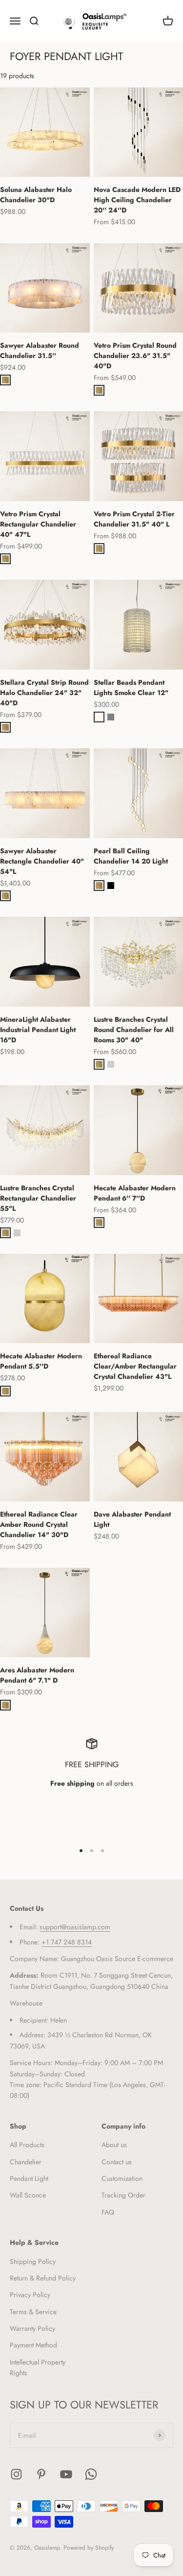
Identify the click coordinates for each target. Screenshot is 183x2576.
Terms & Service (33, 2312)
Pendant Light (29, 2178)
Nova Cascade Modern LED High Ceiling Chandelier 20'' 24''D (137, 200)
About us (114, 2145)
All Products (27, 2145)
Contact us (117, 2162)
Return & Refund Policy (43, 2278)
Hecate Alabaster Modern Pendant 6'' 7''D (135, 1193)
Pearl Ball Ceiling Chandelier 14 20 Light (131, 856)
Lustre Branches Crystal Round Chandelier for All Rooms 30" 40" (134, 1030)
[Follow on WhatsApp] (91, 2474)
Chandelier (26, 2162)
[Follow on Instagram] (16, 2474)
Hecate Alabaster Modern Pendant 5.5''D (41, 1361)
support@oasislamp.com (75, 1927)
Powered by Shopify (89, 2548)
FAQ (108, 2212)
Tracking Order (123, 2195)
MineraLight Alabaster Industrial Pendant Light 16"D (38, 1030)
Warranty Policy (32, 2328)
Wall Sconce (28, 2195)
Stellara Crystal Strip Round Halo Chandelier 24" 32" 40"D (44, 693)
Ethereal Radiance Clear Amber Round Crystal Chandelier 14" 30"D (39, 1524)
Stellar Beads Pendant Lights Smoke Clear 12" (131, 687)
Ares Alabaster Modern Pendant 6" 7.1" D (37, 1675)
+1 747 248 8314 (67, 1942)
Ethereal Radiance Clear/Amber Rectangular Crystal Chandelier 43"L (135, 1366)
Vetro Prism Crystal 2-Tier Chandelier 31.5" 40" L (134, 519)
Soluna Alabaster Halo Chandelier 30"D (36, 195)
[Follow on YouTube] (66, 2474)
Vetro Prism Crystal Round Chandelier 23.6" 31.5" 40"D (135, 356)
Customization (122, 2178)
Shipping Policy (33, 2261)
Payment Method (33, 2345)
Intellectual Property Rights (38, 2367)
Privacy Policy (30, 2295)
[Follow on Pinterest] (41, 2474)
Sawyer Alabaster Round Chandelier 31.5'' (40, 350)
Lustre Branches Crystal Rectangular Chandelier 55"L (38, 1198)
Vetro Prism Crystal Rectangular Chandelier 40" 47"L (38, 524)
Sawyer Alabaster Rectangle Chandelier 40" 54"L (42, 861)
